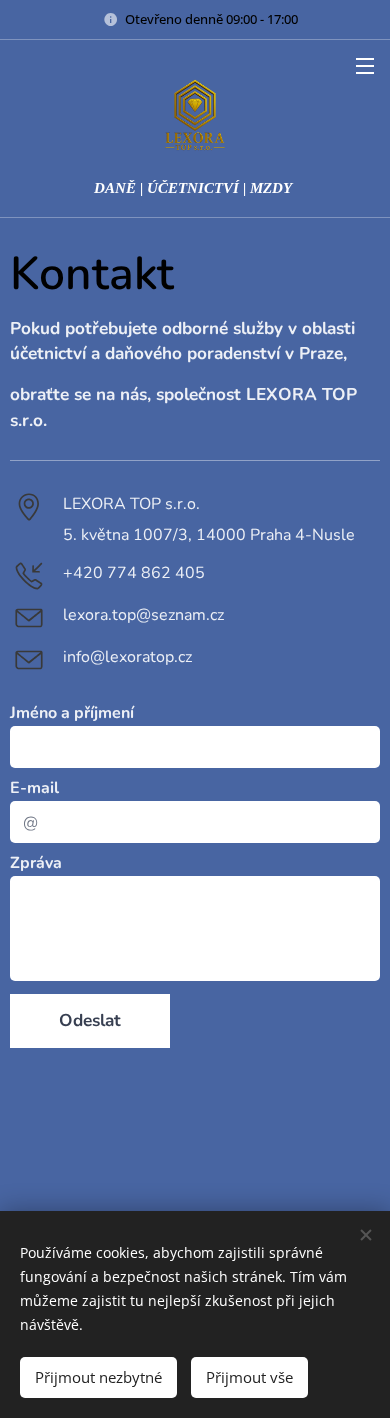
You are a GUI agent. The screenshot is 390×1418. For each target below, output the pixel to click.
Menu (365, 65)
